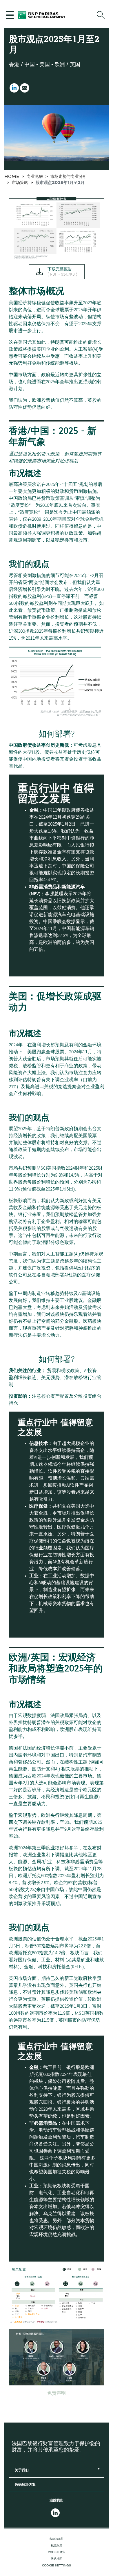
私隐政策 (57, 2546)
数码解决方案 (25, 2485)
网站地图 (57, 2559)
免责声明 (57, 2394)
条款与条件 (57, 2539)
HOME (12, 177)
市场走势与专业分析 (69, 177)
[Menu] (11, 15)
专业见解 (35, 177)
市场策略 (20, 183)
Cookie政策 (57, 2552)
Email (25, 88)
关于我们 (22, 2470)
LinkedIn (14, 88)
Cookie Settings (57, 2566)
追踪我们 (57, 2501)
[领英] (57, 2513)
